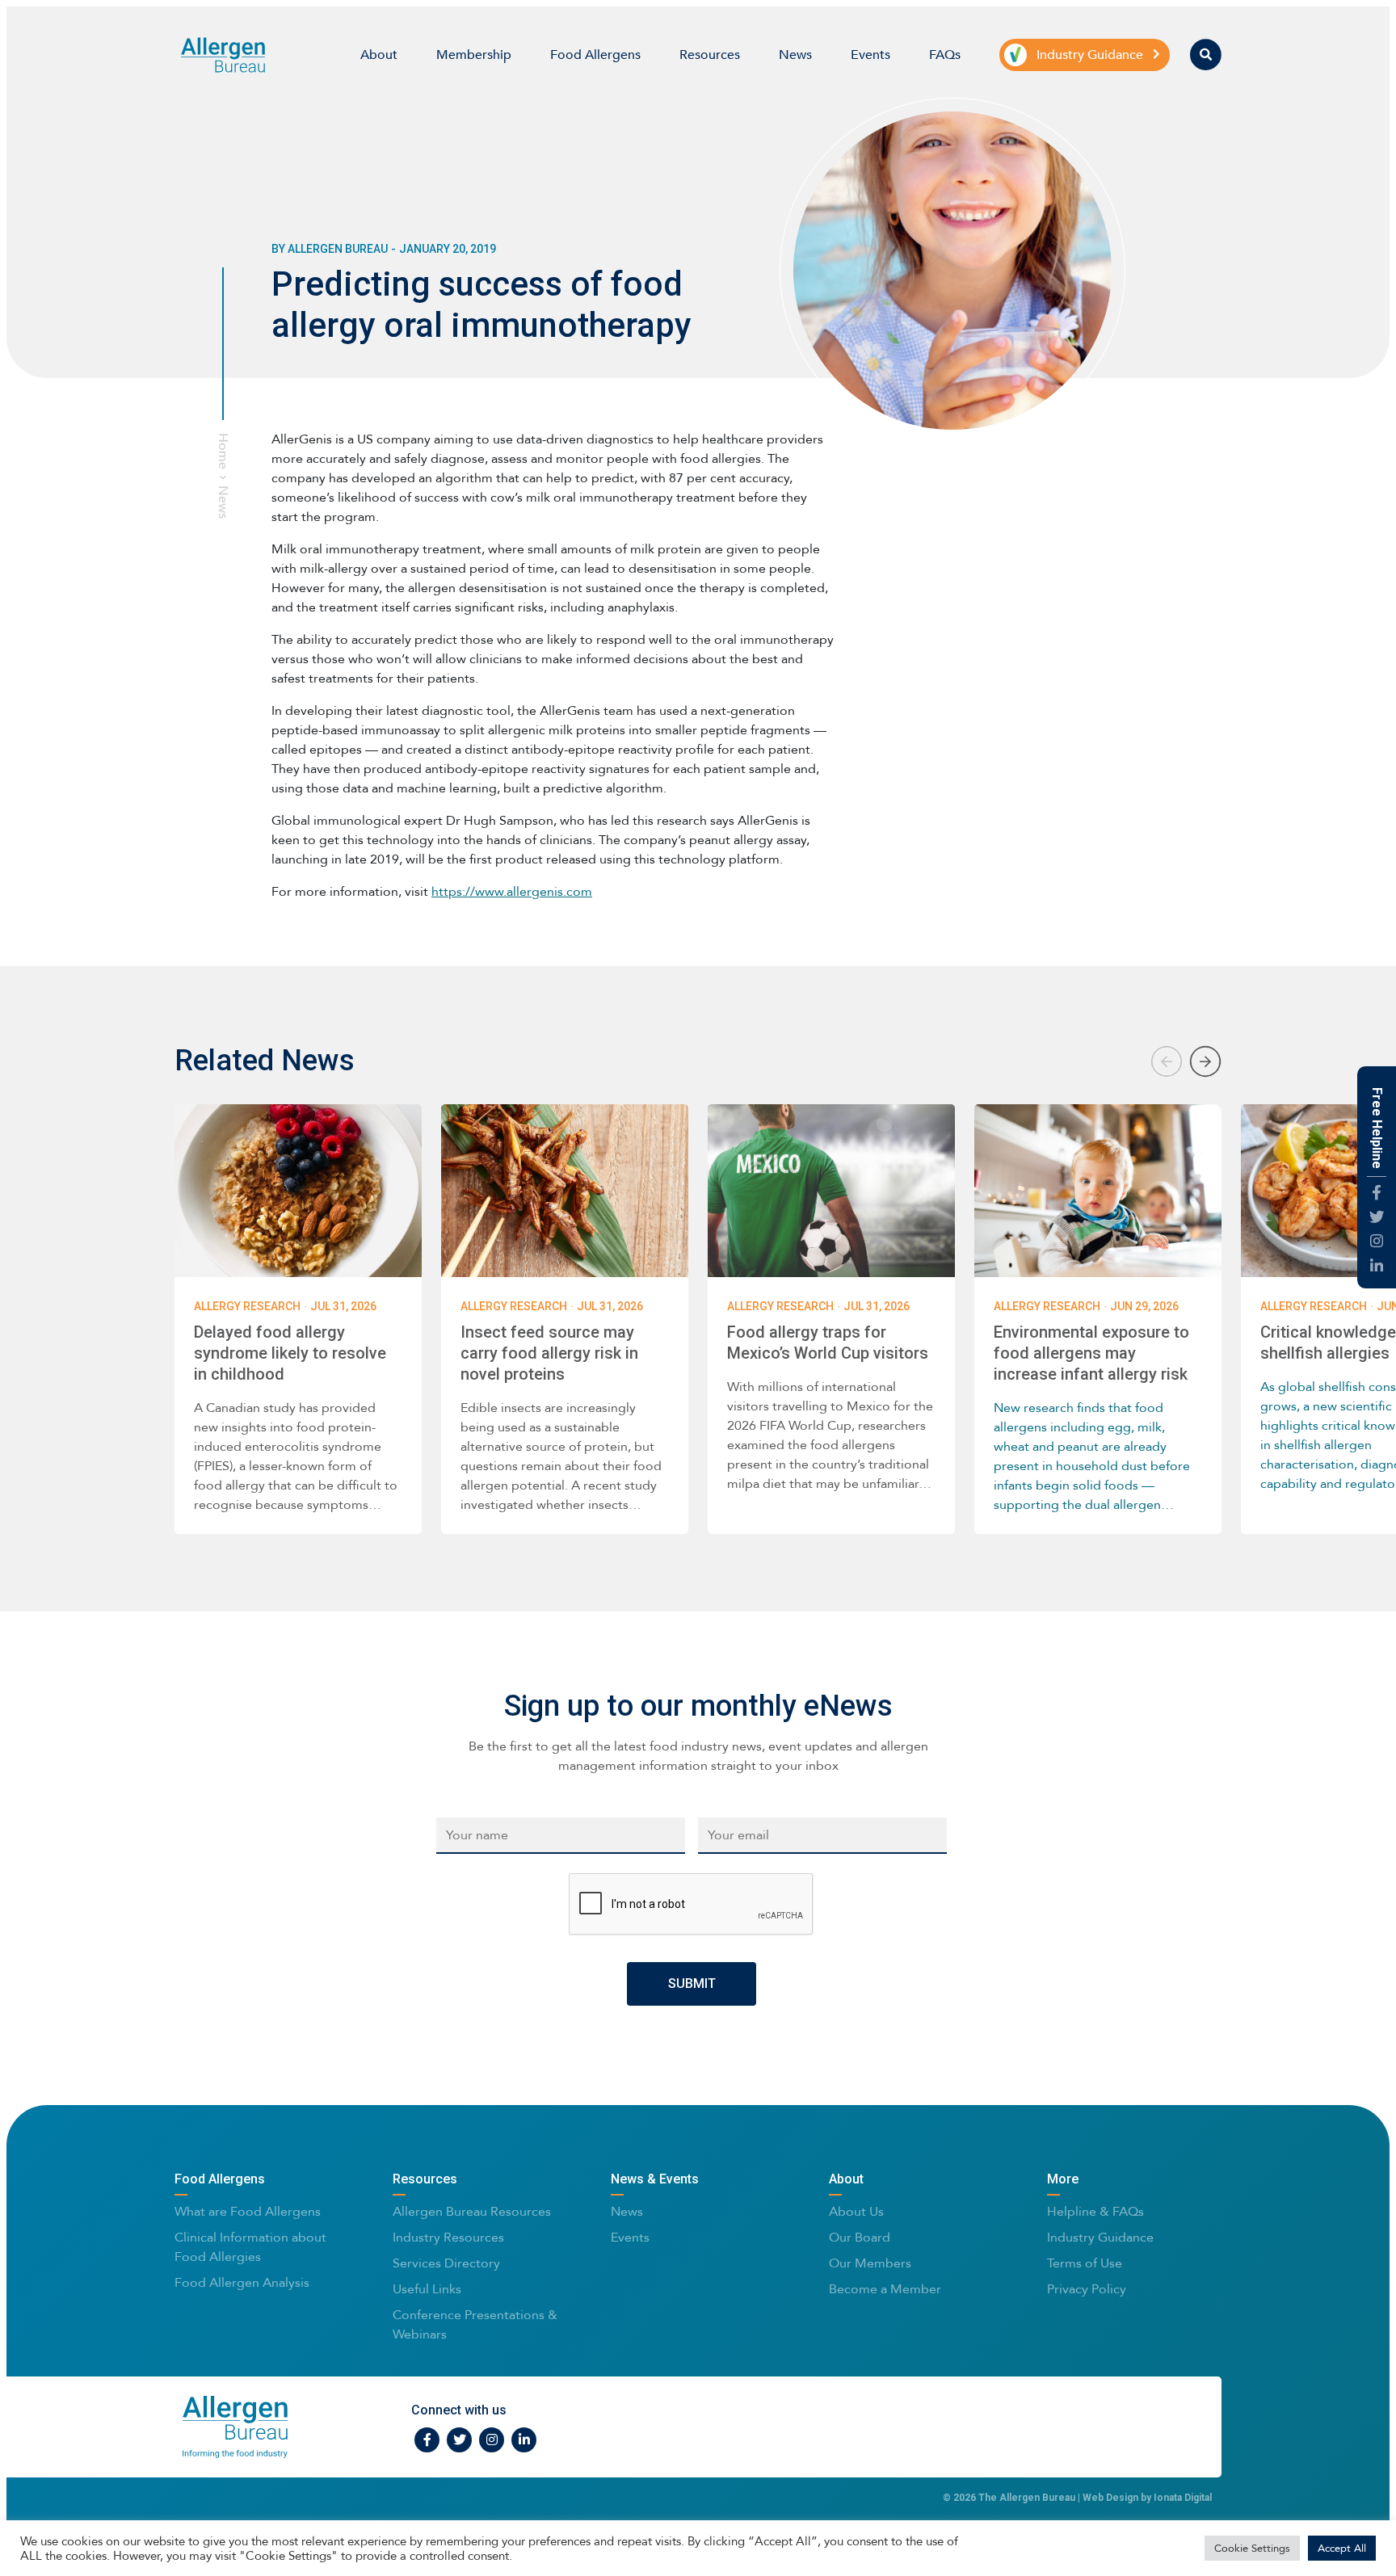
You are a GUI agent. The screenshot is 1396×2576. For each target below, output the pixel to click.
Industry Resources (448, 2237)
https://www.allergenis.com (512, 891)
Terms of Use (1085, 2263)
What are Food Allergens (248, 2211)
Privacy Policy (1087, 2289)
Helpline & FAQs (1095, 2211)
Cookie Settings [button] (1252, 2548)
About (379, 55)
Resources (710, 55)
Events (870, 55)
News (795, 55)
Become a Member (885, 2289)
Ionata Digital (1183, 2498)
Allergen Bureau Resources (472, 2211)
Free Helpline (1377, 1128)
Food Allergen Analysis (242, 2282)
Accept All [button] (1342, 2548)
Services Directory (446, 2263)
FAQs (945, 55)
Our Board (860, 2237)
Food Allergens (595, 55)
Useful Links (427, 2289)
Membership (474, 55)
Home (223, 451)
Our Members (870, 2263)
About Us (856, 2211)
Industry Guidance (1100, 2237)
